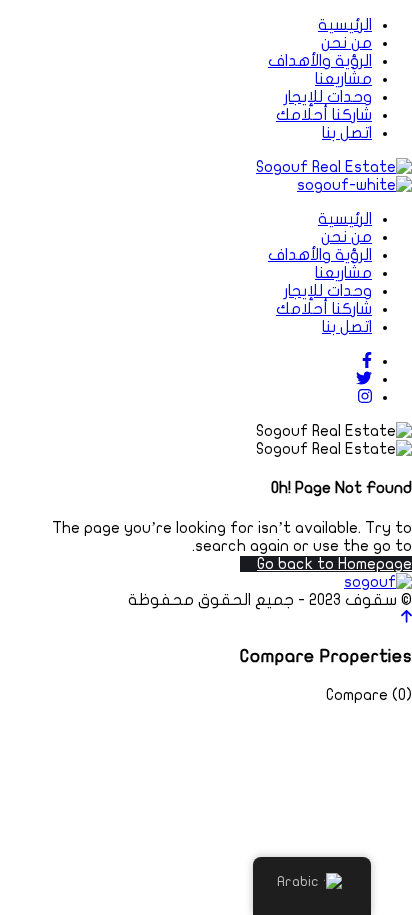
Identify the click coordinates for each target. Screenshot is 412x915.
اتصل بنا (347, 133)
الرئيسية (345, 25)
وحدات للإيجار (328, 97)
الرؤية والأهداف (320, 61)
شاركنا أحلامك (324, 115)
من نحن (346, 43)
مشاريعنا (343, 79)
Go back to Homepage (334, 564)
